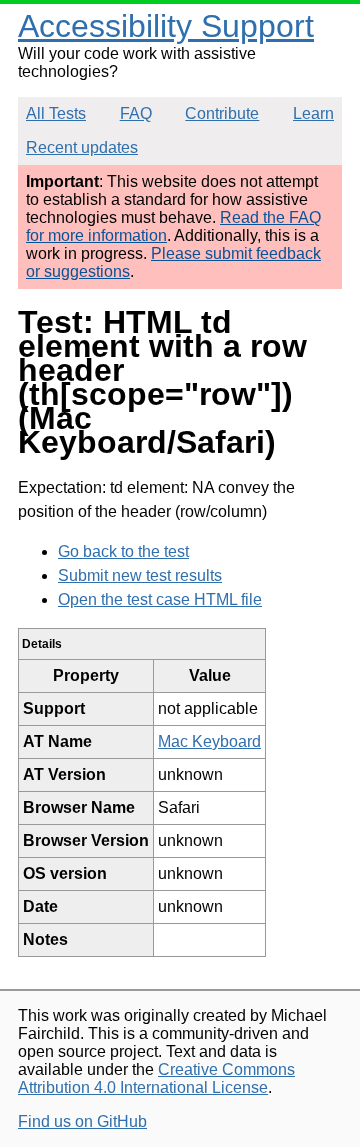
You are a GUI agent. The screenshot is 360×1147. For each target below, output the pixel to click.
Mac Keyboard (209, 741)
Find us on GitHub (82, 1121)
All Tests (56, 113)
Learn (313, 113)
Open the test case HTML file (160, 599)
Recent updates (82, 147)
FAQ (136, 113)
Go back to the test (123, 551)
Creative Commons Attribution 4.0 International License (156, 1078)
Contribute (222, 113)
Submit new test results (140, 575)
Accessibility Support (166, 26)
